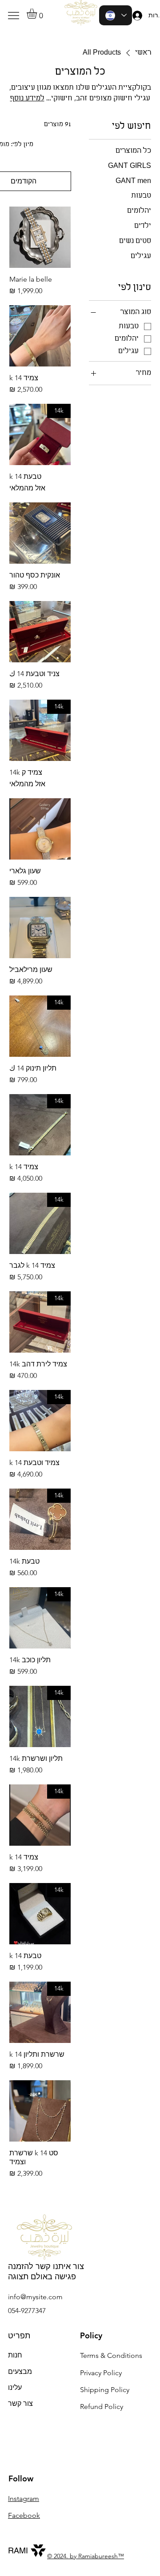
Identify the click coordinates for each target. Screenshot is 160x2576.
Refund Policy (102, 2407)
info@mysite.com (35, 2297)
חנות (15, 2355)
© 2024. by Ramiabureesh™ (86, 2556)
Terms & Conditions (111, 2355)
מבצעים (20, 2371)
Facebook (24, 2515)
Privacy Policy (101, 2373)
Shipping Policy (105, 2390)
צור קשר (20, 2403)
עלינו (15, 2387)
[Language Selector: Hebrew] (116, 15)
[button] (38, 14)
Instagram (24, 2498)
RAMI (18, 2550)
